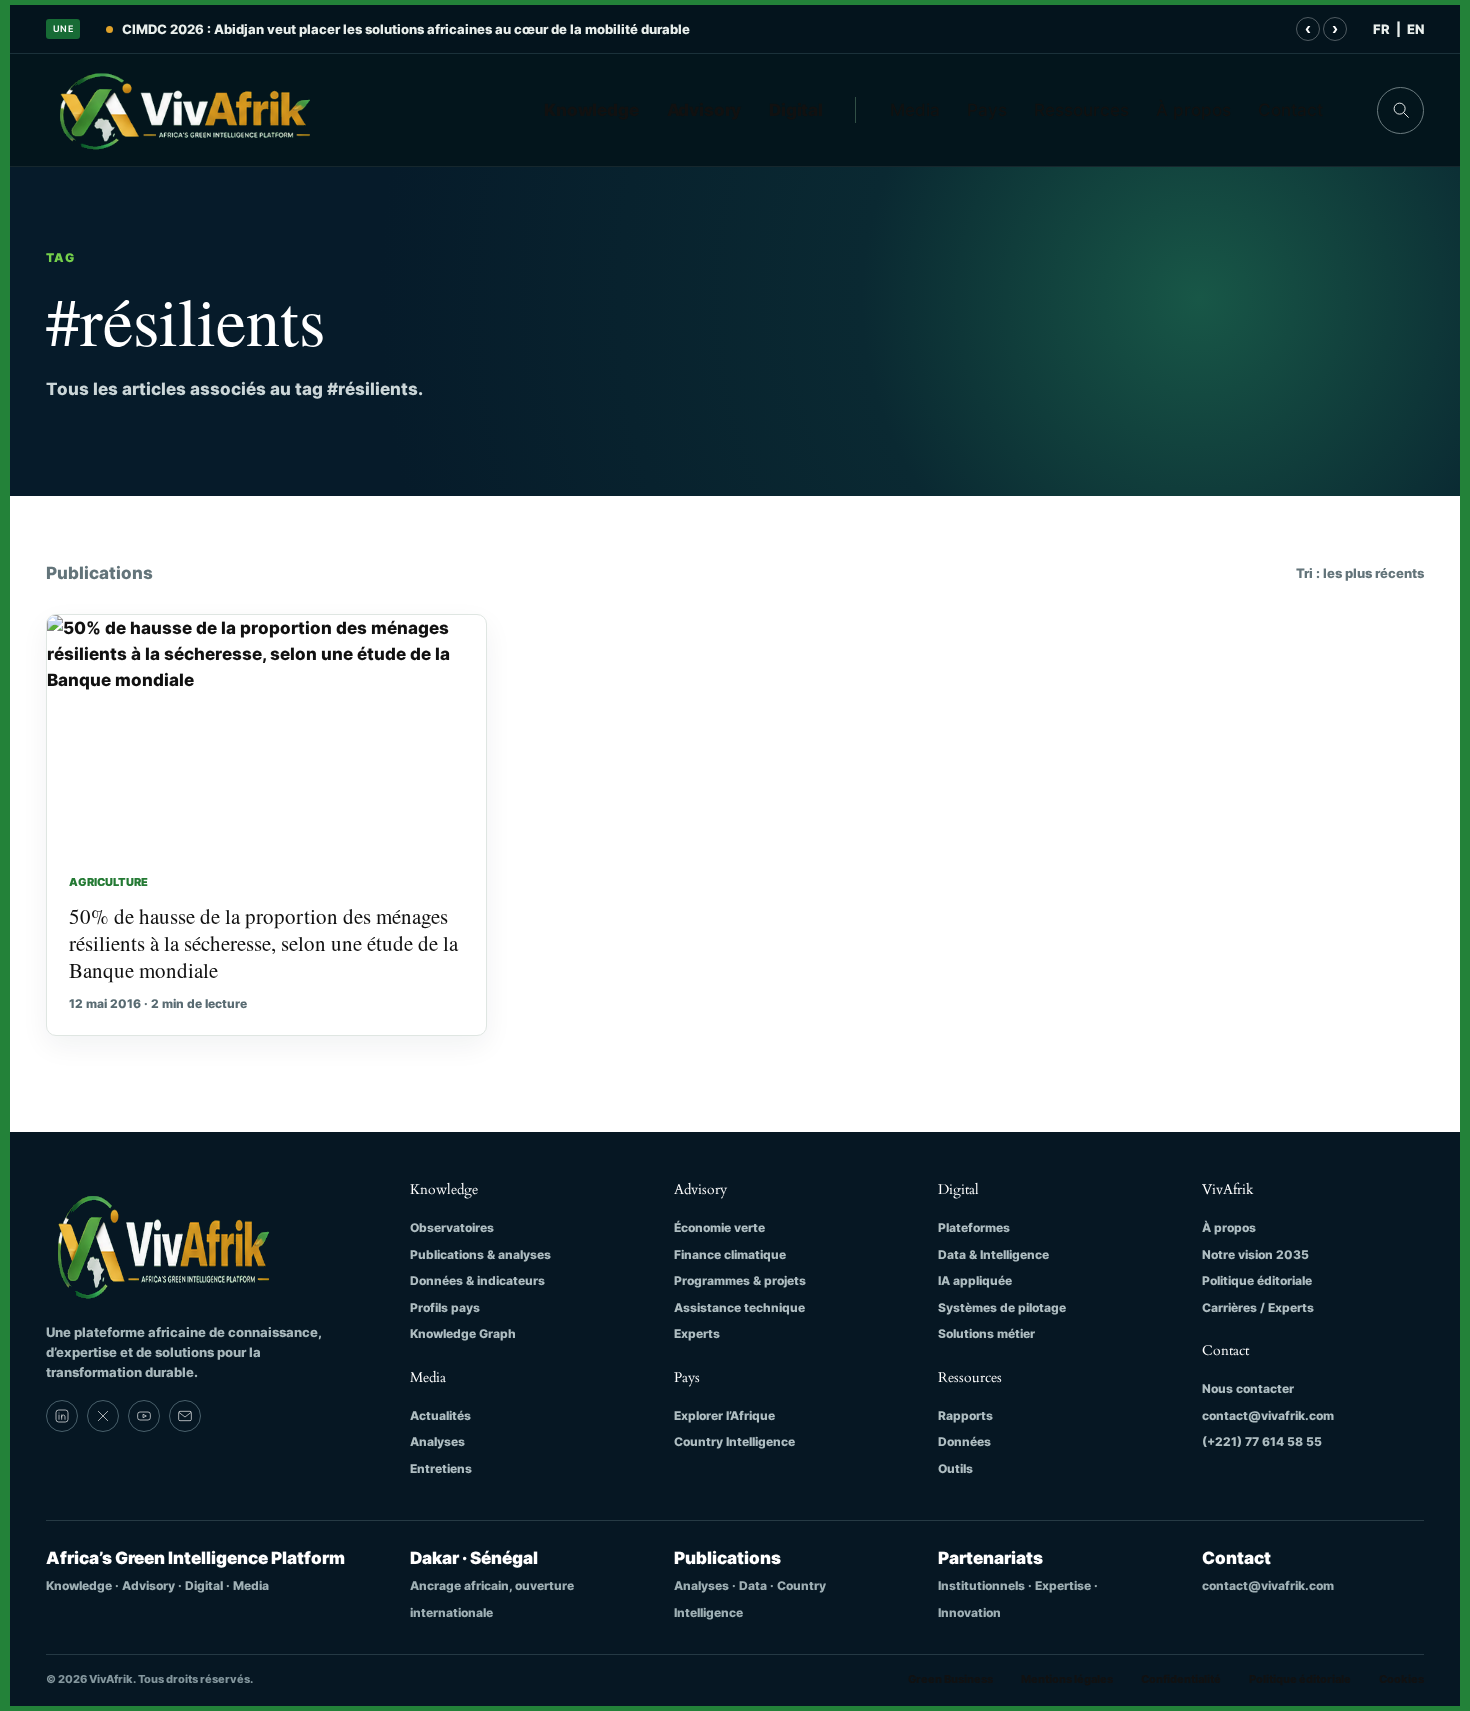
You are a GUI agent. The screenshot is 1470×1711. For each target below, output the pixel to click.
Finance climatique (730, 1254)
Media (915, 110)
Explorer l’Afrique (724, 1415)
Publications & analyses (480, 1254)
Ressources (1081, 110)
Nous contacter (1248, 1388)
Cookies (1401, 1679)
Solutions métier (986, 1333)
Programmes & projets (740, 1280)
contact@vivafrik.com (1268, 1415)
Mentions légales (1067, 1679)
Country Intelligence (734, 1441)
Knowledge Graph (463, 1333)
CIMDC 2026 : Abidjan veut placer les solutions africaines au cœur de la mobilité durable (406, 29)
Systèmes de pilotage (1002, 1307)
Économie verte (719, 1227)
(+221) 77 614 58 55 (1262, 1441)
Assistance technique (739, 1307)
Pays (987, 110)
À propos (1193, 110)
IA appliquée (975, 1280)
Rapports (965, 1415)
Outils (955, 1468)
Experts (697, 1333)
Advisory (704, 110)
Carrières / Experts (1258, 1307)
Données (964, 1441)
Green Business (950, 1679)
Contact (1290, 110)
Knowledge (591, 110)
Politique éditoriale (1257, 1280)
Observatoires (452, 1227)
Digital (796, 110)
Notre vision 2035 (1255, 1254)
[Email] (185, 1416)
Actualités (440, 1415)
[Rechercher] (1400, 110)
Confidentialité (1181, 1679)
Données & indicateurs (477, 1280)
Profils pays (445, 1307)
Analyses (437, 1441)
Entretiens (441, 1468)
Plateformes (974, 1227)
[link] (62, 1416)
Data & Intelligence (993, 1254)
